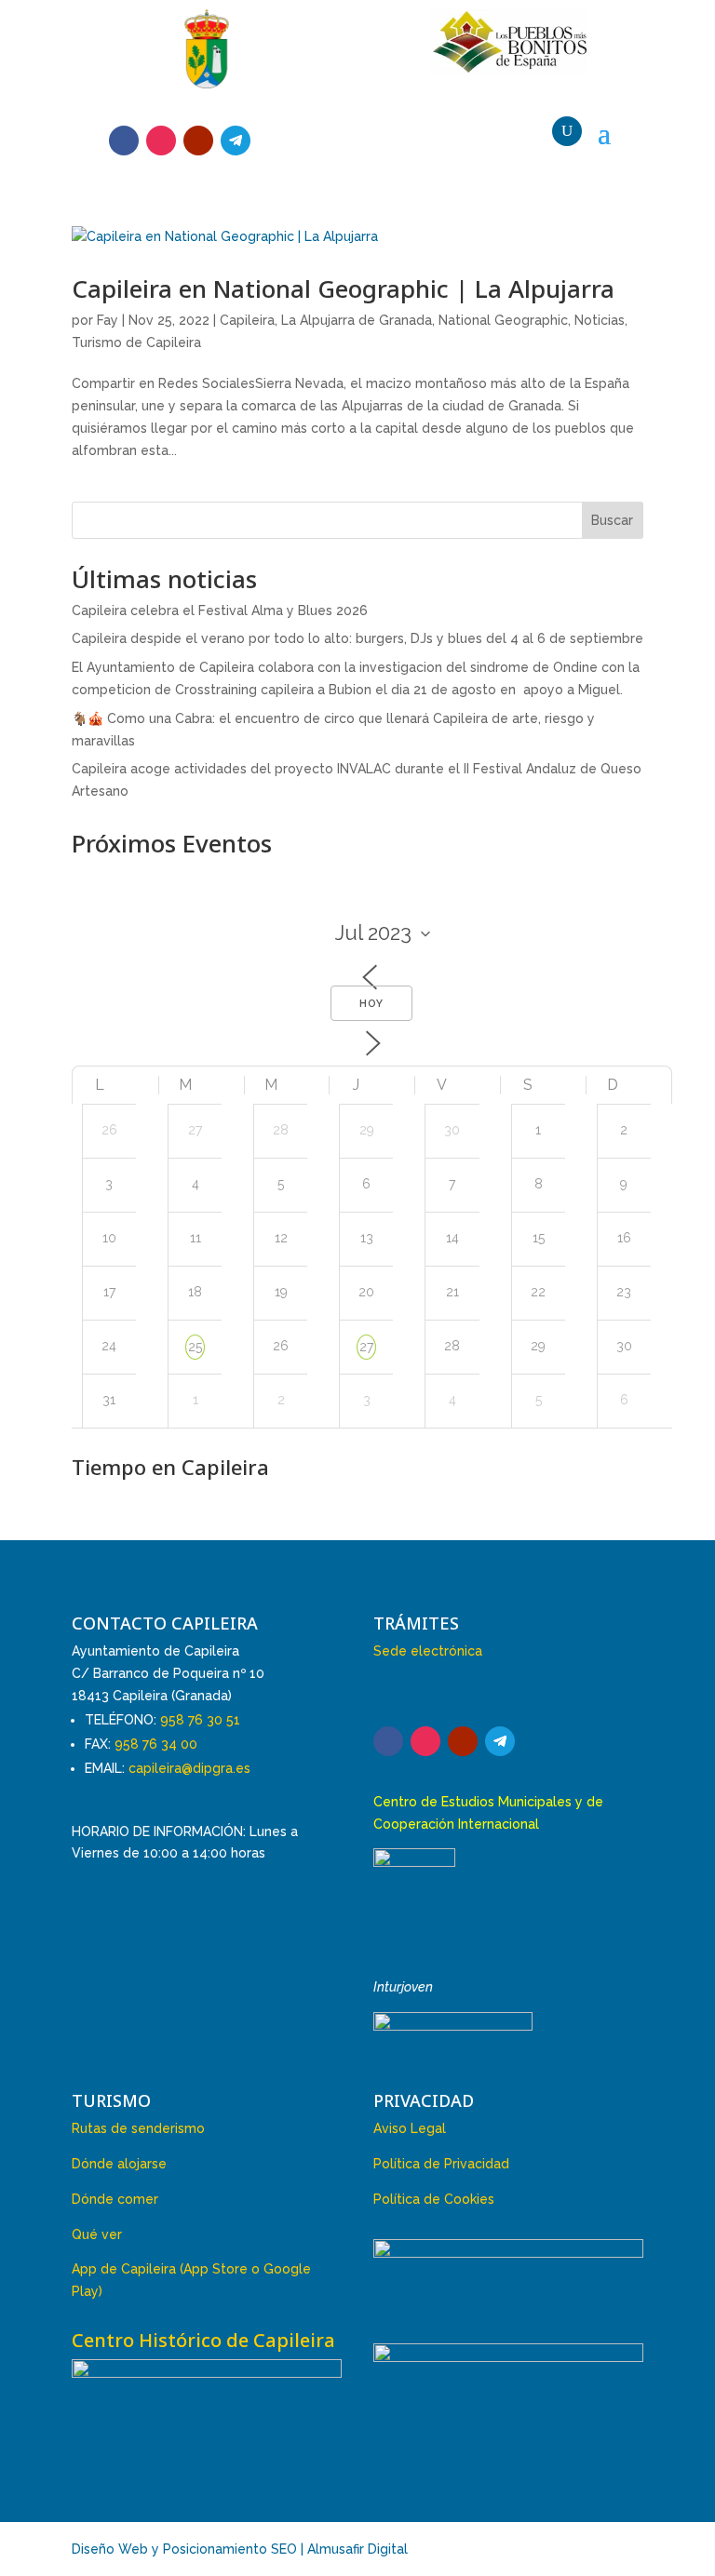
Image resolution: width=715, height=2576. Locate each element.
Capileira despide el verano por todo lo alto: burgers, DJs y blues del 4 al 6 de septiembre (357, 638)
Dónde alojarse (119, 2164)
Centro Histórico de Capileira (203, 2340)
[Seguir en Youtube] (198, 141)
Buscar (612, 520)
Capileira (247, 320)
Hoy (371, 1004)
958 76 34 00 (156, 1744)
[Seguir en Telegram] (236, 141)
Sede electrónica (428, 1651)
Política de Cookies (434, 2199)
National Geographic (503, 320)
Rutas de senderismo (138, 2128)
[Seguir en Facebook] (124, 141)
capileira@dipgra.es (189, 1768)
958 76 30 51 (200, 1720)
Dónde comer (115, 2199)
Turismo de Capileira (136, 342)
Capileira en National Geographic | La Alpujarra (343, 288)
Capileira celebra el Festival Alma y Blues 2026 (220, 610)
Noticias (600, 320)
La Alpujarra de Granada (357, 320)
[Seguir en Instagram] (161, 141)
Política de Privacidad (441, 2164)
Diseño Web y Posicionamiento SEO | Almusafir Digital (240, 2549)
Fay (108, 320)
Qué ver (97, 2234)
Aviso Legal (410, 2128)
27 (366, 1347)
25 (195, 1347)
